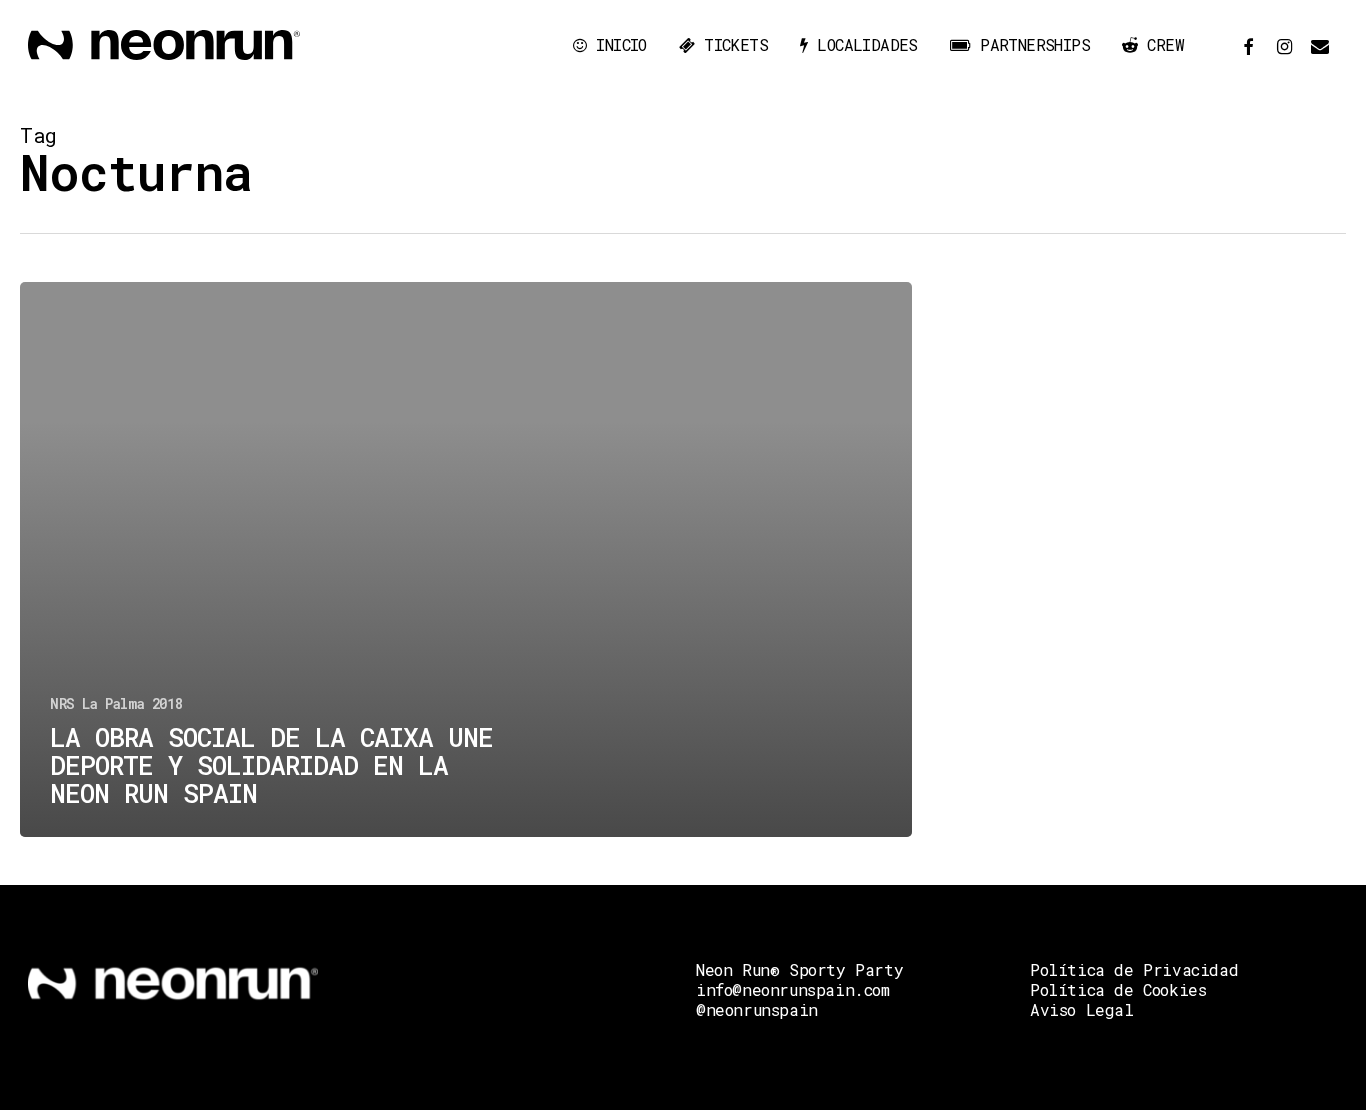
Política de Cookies (1118, 989)
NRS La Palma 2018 (116, 703)
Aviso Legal (1082, 1009)
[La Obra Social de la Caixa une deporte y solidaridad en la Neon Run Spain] (466, 559)
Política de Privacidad (1134, 969)
